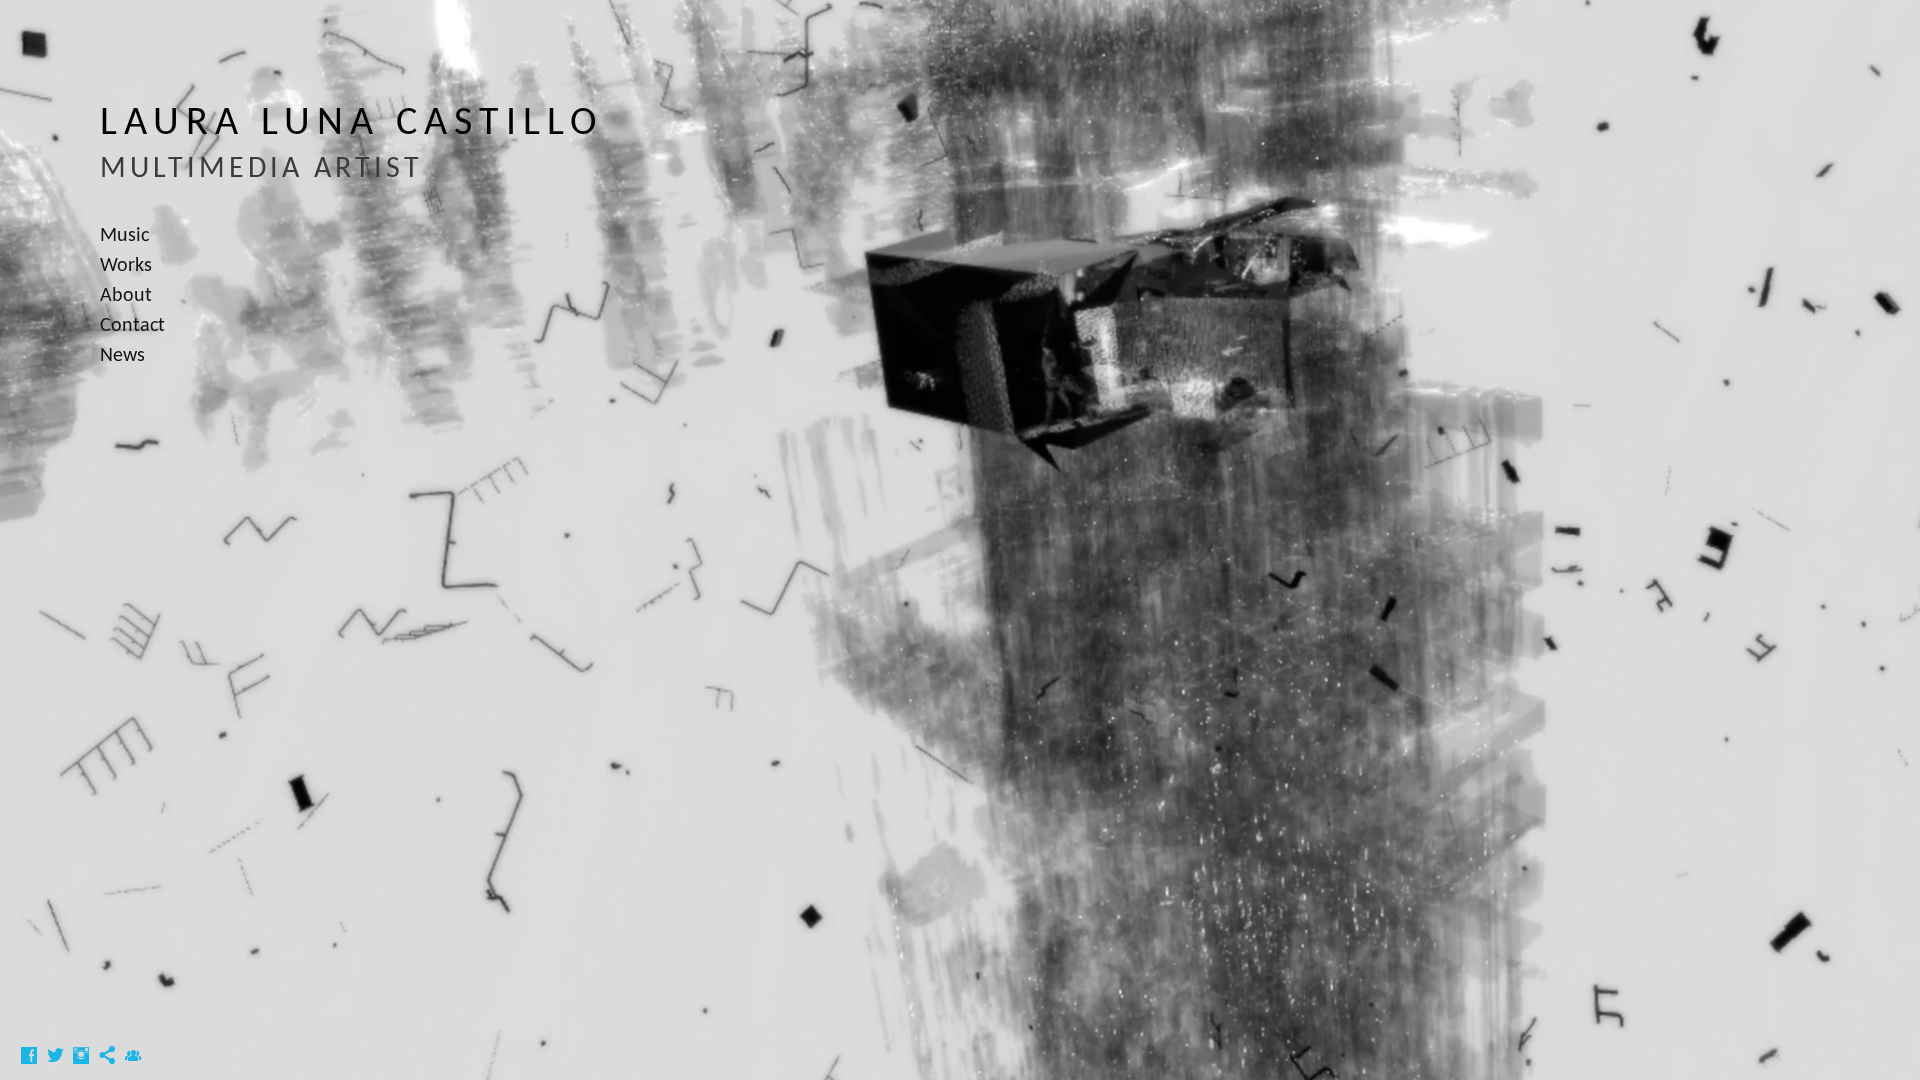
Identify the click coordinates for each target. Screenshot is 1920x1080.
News (122, 356)
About (126, 296)
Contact (132, 326)
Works (126, 266)
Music (124, 236)
